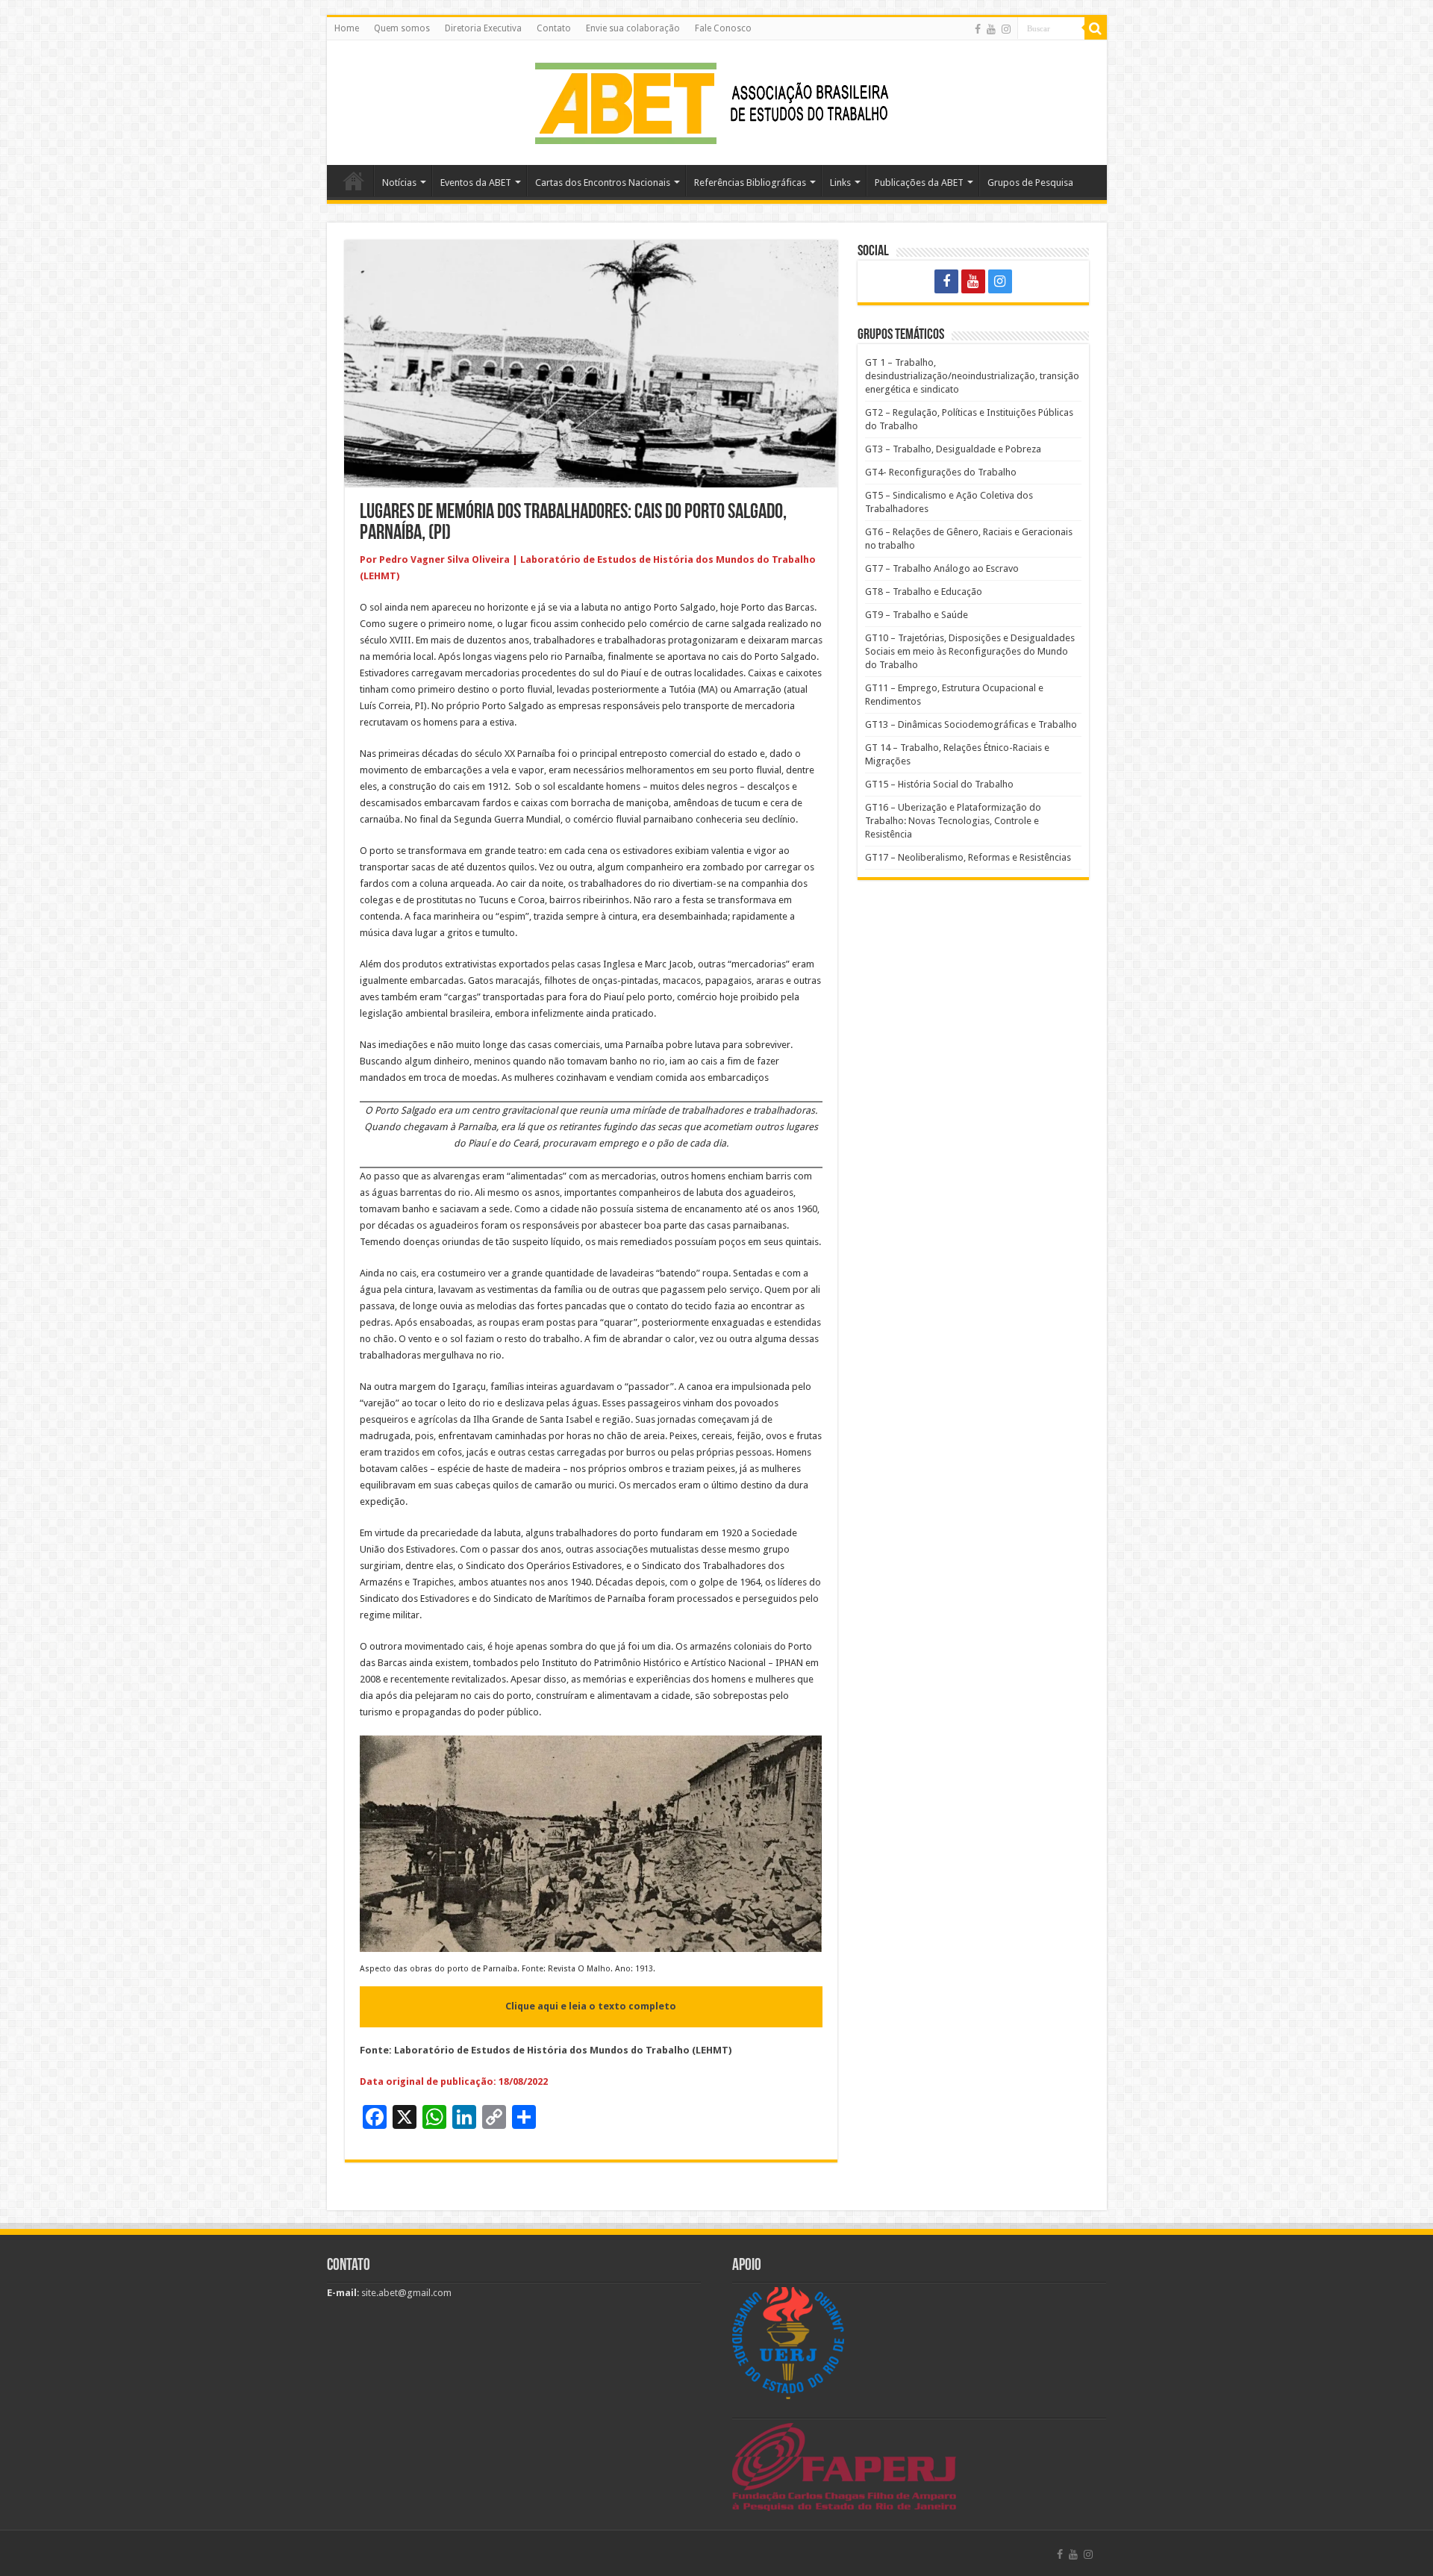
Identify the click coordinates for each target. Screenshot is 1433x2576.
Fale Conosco (723, 28)
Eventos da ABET (476, 183)
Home (347, 28)
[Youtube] (991, 29)
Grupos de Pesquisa (1030, 183)
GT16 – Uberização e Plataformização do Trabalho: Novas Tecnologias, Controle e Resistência (953, 821)
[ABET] (716, 100)
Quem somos (402, 28)
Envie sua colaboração (633, 28)
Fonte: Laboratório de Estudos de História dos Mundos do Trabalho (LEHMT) (546, 2050)
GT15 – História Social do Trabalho (939, 784)
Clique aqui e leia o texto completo (591, 2006)
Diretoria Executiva (483, 28)
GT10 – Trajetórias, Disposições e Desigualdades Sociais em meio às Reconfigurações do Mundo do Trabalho (970, 651)
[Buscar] (1096, 28)
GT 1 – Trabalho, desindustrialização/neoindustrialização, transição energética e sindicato (972, 376)
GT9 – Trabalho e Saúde (917, 615)
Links (840, 183)
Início (354, 181)
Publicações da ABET (919, 183)
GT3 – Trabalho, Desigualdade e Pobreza (953, 449)
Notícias (399, 183)
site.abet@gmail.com (405, 2293)
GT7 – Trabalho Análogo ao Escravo (942, 568)
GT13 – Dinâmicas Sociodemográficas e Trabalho (971, 724)
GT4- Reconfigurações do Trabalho (941, 472)
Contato (554, 28)
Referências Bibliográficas (750, 183)
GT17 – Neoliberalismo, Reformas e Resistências (968, 857)
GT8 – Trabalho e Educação (924, 592)
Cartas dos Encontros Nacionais (603, 183)
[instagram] (1006, 29)
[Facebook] (978, 29)
